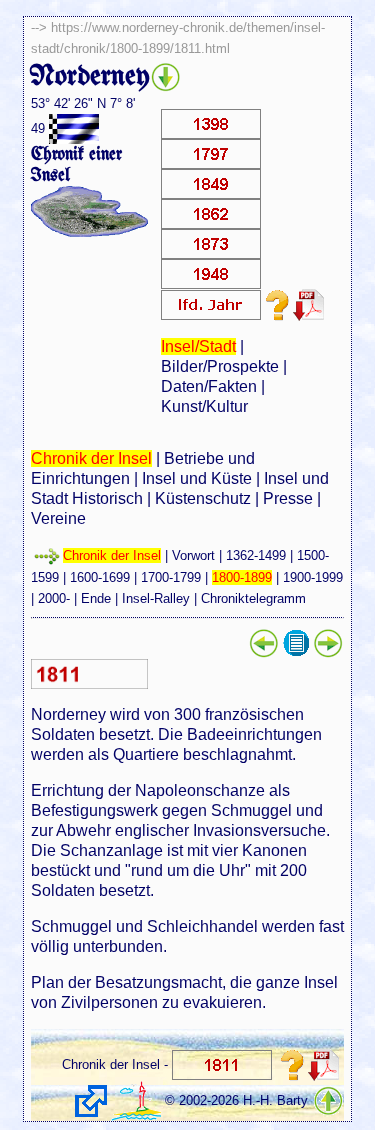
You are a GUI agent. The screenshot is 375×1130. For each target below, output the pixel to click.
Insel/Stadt (198, 346)
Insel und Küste (197, 478)
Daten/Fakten (209, 386)
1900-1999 (313, 577)
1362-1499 (256, 555)
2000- (54, 598)
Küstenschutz (203, 498)
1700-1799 (171, 577)
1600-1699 (100, 577)
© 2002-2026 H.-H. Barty (236, 1100)
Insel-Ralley (156, 598)
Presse (288, 498)
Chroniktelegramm (253, 598)
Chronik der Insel (91, 458)
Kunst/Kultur (204, 406)
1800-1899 (242, 577)
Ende (96, 598)
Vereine (58, 518)
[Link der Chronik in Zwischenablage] (91, 1101)
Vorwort (193, 555)
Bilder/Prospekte (220, 366)
